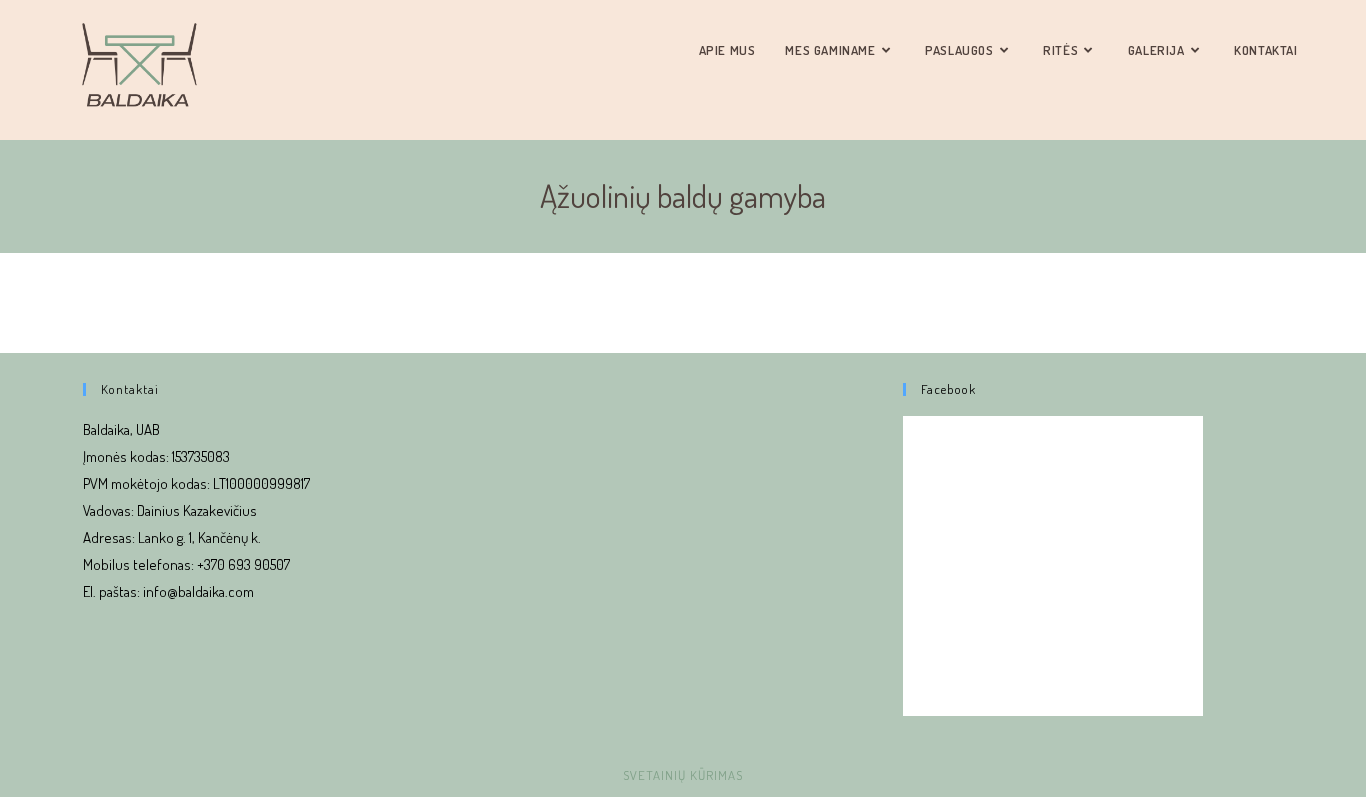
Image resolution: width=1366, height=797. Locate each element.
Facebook (948, 389)
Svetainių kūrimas (683, 775)
